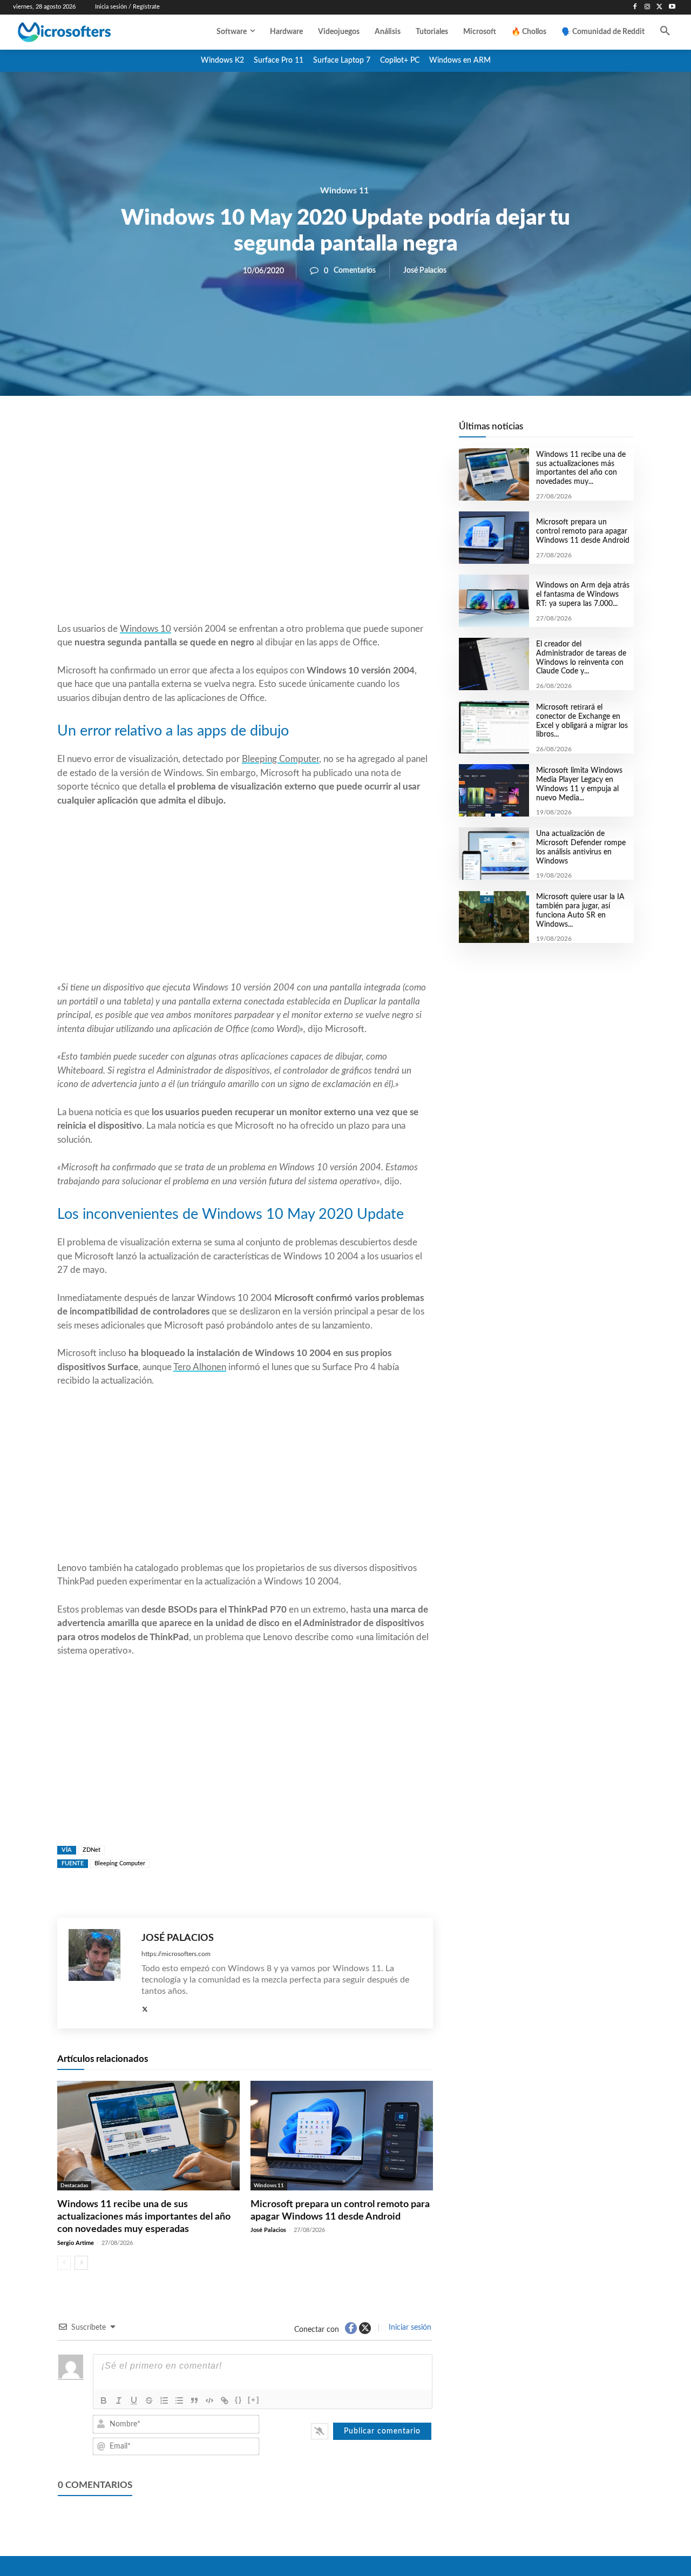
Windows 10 (145, 629)
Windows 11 (344, 191)
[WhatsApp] (282, 433)
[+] (254, 2400)
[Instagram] (648, 7)
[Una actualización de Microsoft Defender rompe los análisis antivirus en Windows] (494, 854)
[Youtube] (672, 7)
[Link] (225, 2400)
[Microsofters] (86, 32)
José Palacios (425, 271)
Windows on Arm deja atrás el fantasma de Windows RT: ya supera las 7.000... (583, 595)
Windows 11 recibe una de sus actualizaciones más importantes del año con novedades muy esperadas (144, 2217)
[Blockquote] (194, 2400)
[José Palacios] (100, 1973)
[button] (665, 32)
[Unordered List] (179, 2400)
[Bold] (104, 2400)
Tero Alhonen (200, 1367)
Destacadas (74, 2186)
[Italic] (119, 2400)
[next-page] (81, 2263)
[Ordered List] (164, 2400)
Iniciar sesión (409, 2328)
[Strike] (149, 2400)
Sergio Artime (76, 2243)
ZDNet (92, 1850)
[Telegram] (331, 433)
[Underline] (134, 2400)
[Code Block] (209, 2400)
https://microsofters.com (176, 1954)
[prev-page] (64, 2263)
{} (239, 2400)
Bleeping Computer (280, 759)
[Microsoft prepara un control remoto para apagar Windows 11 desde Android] (342, 2136)
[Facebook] (635, 7)
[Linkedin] (307, 433)
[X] (659, 7)
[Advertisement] (245, 535)
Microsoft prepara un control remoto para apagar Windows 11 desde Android (583, 531)
